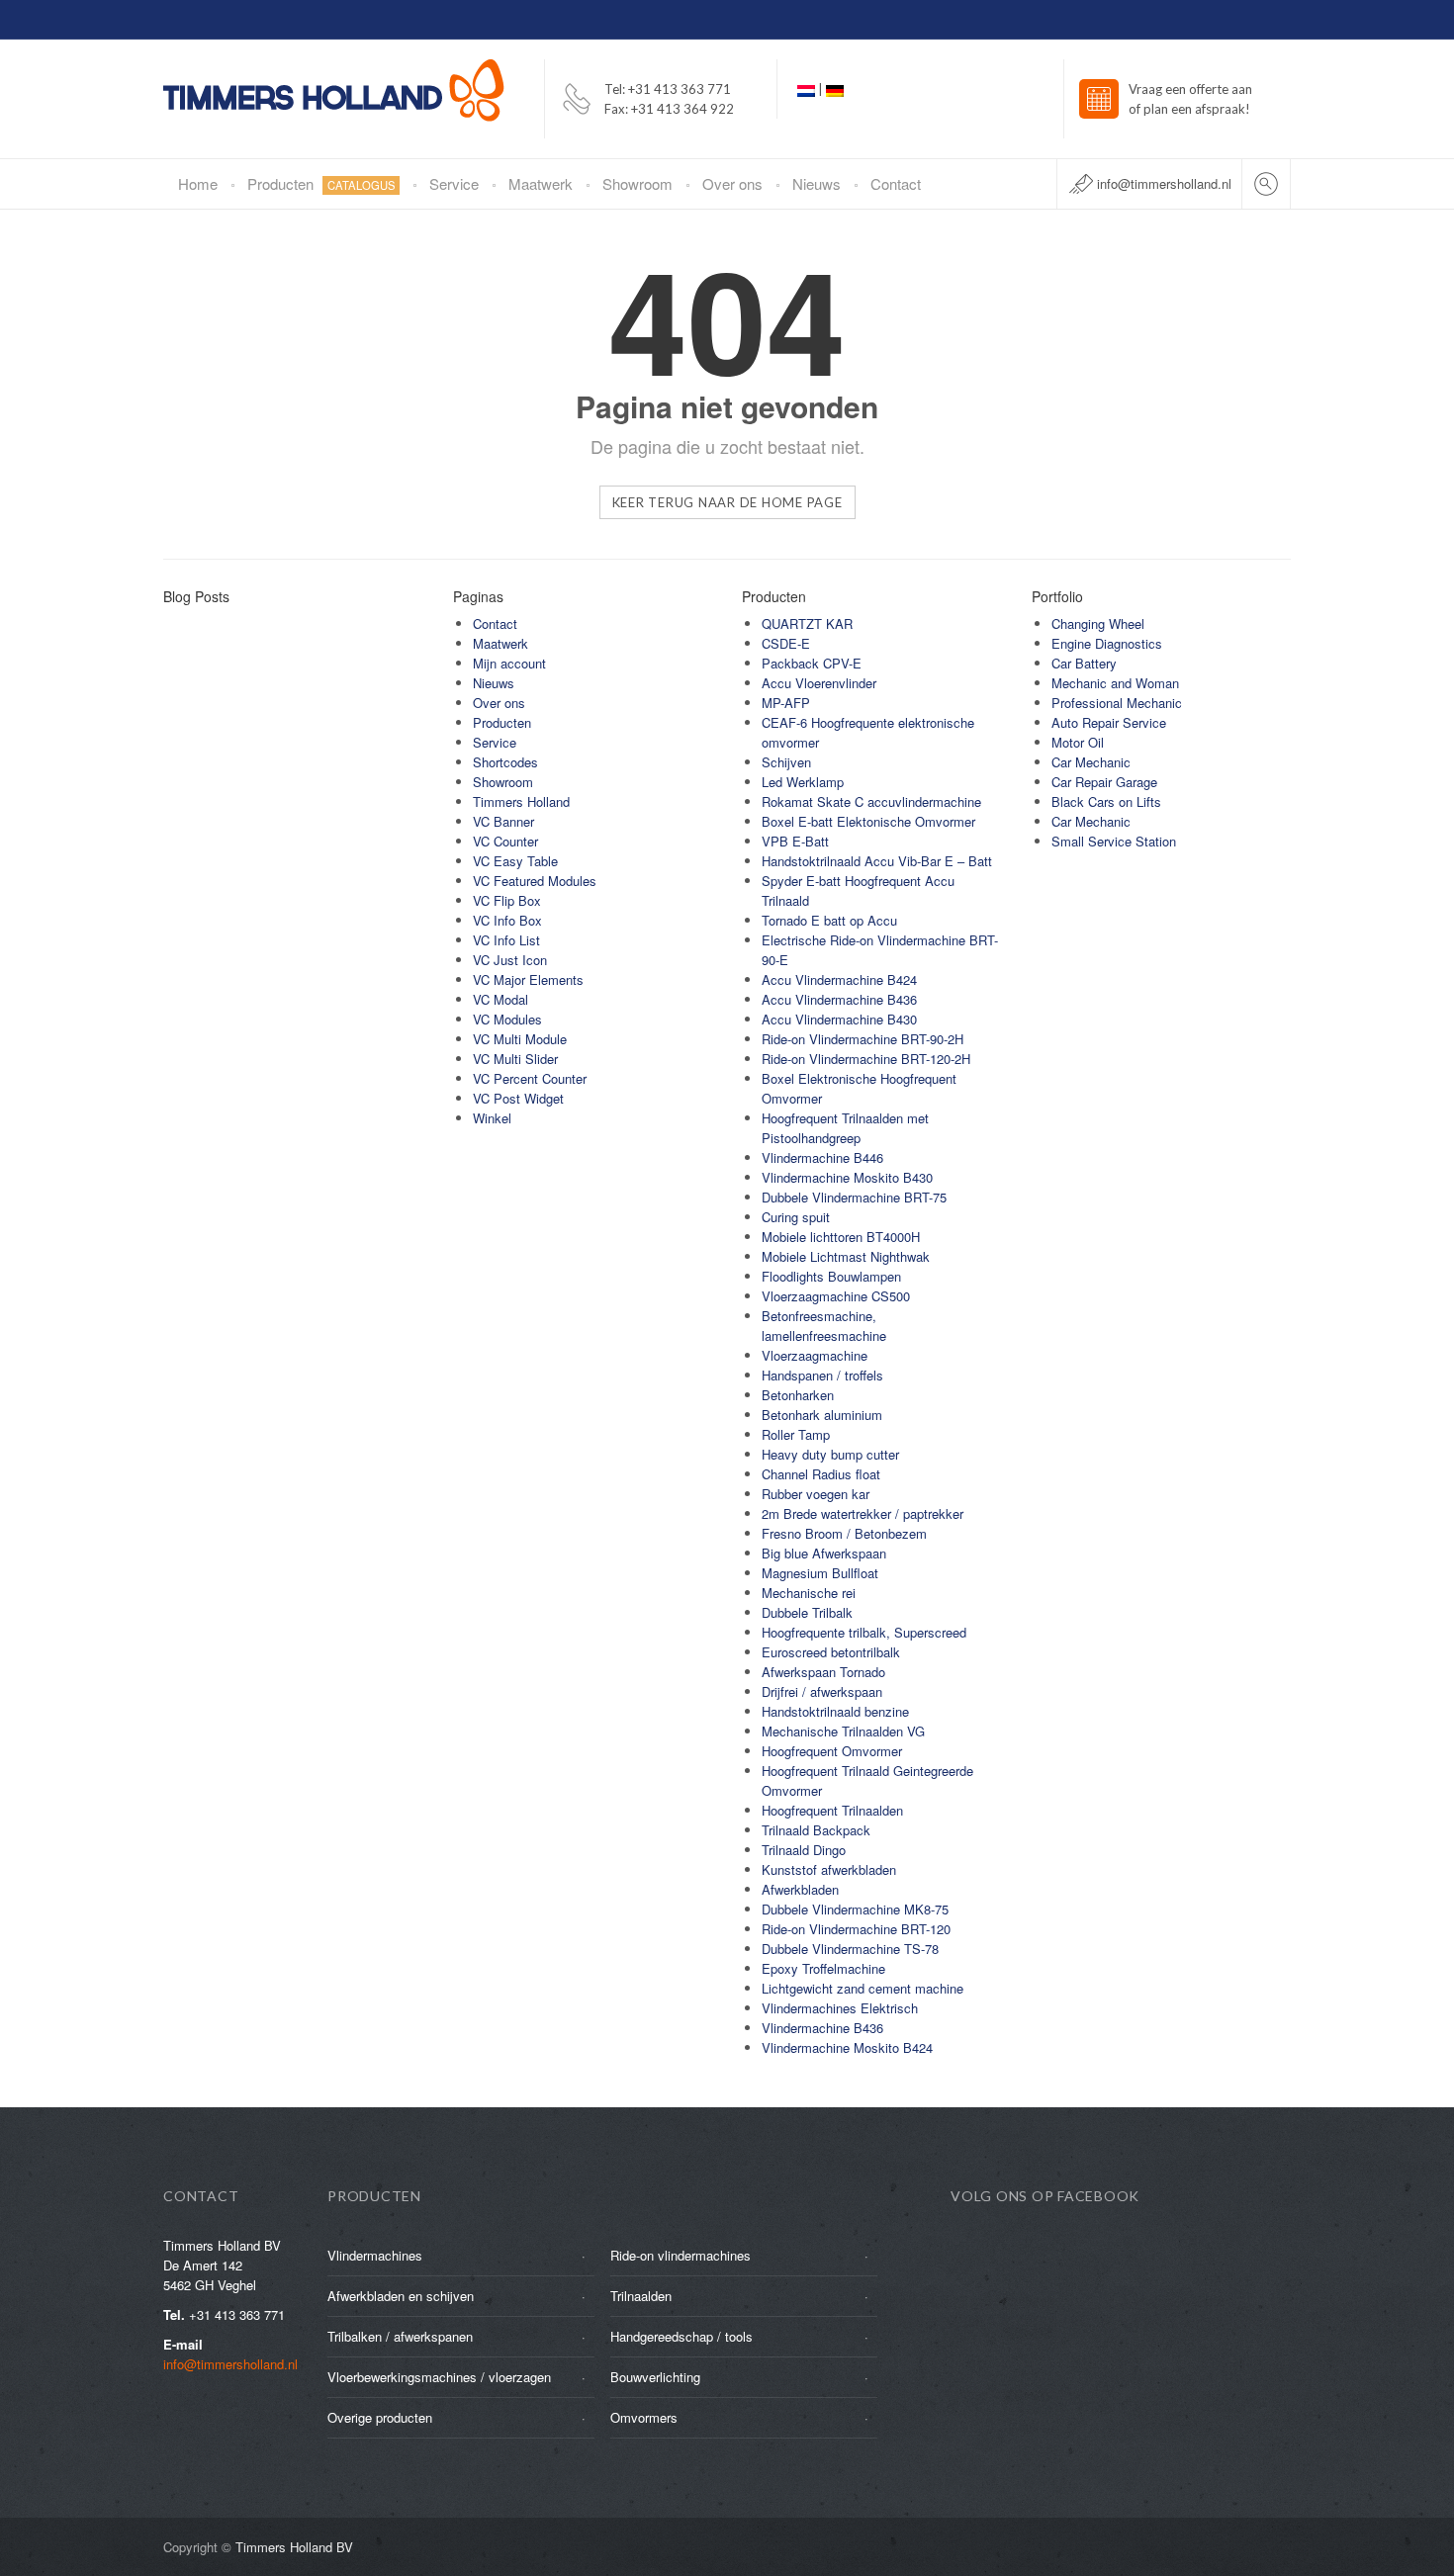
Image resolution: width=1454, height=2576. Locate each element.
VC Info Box (507, 920)
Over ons (732, 183)
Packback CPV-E (812, 663)
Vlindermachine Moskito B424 (847, 2047)
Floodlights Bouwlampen (831, 1276)
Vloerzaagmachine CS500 (836, 1296)
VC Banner (503, 821)
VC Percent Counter (530, 1078)
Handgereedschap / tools (682, 2336)
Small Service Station (1114, 841)
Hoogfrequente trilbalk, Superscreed (864, 1632)
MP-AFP (786, 703)
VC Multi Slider (515, 1059)
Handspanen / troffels (822, 1375)
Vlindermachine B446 (822, 1157)
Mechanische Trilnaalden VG (843, 1731)
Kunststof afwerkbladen (829, 1869)
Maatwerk (541, 183)
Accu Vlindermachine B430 (839, 1019)
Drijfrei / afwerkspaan (822, 1691)
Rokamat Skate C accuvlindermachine (871, 801)
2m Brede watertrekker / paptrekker (863, 1513)
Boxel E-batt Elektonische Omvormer (868, 821)
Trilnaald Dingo (804, 1850)
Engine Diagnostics (1107, 643)
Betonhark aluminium (822, 1415)
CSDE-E (786, 643)
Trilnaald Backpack (816, 1830)
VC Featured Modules (535, 881)
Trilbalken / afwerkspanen (400, 2336)
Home (198, 183)
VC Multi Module (520, 1039)
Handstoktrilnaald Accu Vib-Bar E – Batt (877, 861)
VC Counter (505, 841)
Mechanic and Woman (1115, 683)
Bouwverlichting (655, 2377)
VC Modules (507, 1019)
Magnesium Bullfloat (820, 1573)
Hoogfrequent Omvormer (832, 1751)
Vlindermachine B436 (822, 2028)
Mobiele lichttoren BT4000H (841, 1237)
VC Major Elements (528, 979)
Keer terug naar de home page (727, 502)
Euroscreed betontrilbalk (831, 1652)
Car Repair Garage (1104, 782)
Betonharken (798, 1395)
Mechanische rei (809, 1593)
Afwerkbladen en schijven (401, 2296)
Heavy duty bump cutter (830, 1454)
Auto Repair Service (1109, 722)
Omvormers (644, 2417)
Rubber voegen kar (816, 1494)
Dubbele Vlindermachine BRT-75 (854, 1197)
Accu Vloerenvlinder (819, 683)
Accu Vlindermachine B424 (839, 979)
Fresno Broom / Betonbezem (844, 1533)
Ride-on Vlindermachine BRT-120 (856, 1929)
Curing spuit (796, 1217)
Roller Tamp (796, 1434)
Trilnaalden (641, 2296)
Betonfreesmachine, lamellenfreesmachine (824, 1326)
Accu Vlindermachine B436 (839, 999)
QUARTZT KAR (807, 623)
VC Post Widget (518, 1098)
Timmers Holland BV (294, 2547)
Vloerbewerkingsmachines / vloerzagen (439, 2377)
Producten (321, 183)
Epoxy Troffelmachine (823, 1968)
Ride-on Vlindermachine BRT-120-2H (866, 1059)
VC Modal (500, 999)
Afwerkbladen (800, 1889)
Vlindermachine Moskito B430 (847, 1177)
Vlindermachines (375, 2255)
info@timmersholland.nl (1164, 183)
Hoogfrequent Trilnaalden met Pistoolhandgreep (845, 1128)
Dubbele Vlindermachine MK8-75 (855, 1909)
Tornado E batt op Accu (829, 920)
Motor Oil (1078, 742)
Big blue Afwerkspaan (824, 1553)
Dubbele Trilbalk (807, 1612)
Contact (896, 183)
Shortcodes (505, 762)
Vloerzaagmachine (815, 1355)
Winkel (492, 1118)
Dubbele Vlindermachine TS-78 (850, 1949)
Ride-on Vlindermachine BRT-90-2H (863, 1039)
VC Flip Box (507, 900)
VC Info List (506, 940)
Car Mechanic (1091, 762)
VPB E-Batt (795, 841)
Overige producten (380, 2417)
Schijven (786, 762)
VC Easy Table (515, 861)
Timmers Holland (521, 801)
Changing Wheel (1098, 623)
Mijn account (509, 663)
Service (454, 183)
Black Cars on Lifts (1106, 801)
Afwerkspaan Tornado (823, 1672)
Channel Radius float (821, 1474)
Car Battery (1084, 663)
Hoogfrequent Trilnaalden (832, 1810)
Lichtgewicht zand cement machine (863, 1988)
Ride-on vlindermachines (681, 2255)
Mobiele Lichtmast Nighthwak (846, 1256)
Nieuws (817, 183)
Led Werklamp (803, 782)
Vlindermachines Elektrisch (840, 2008)
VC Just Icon (510, 960)
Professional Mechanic (1117, 703)
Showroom (637, 183)
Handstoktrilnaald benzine (835, 1711)
